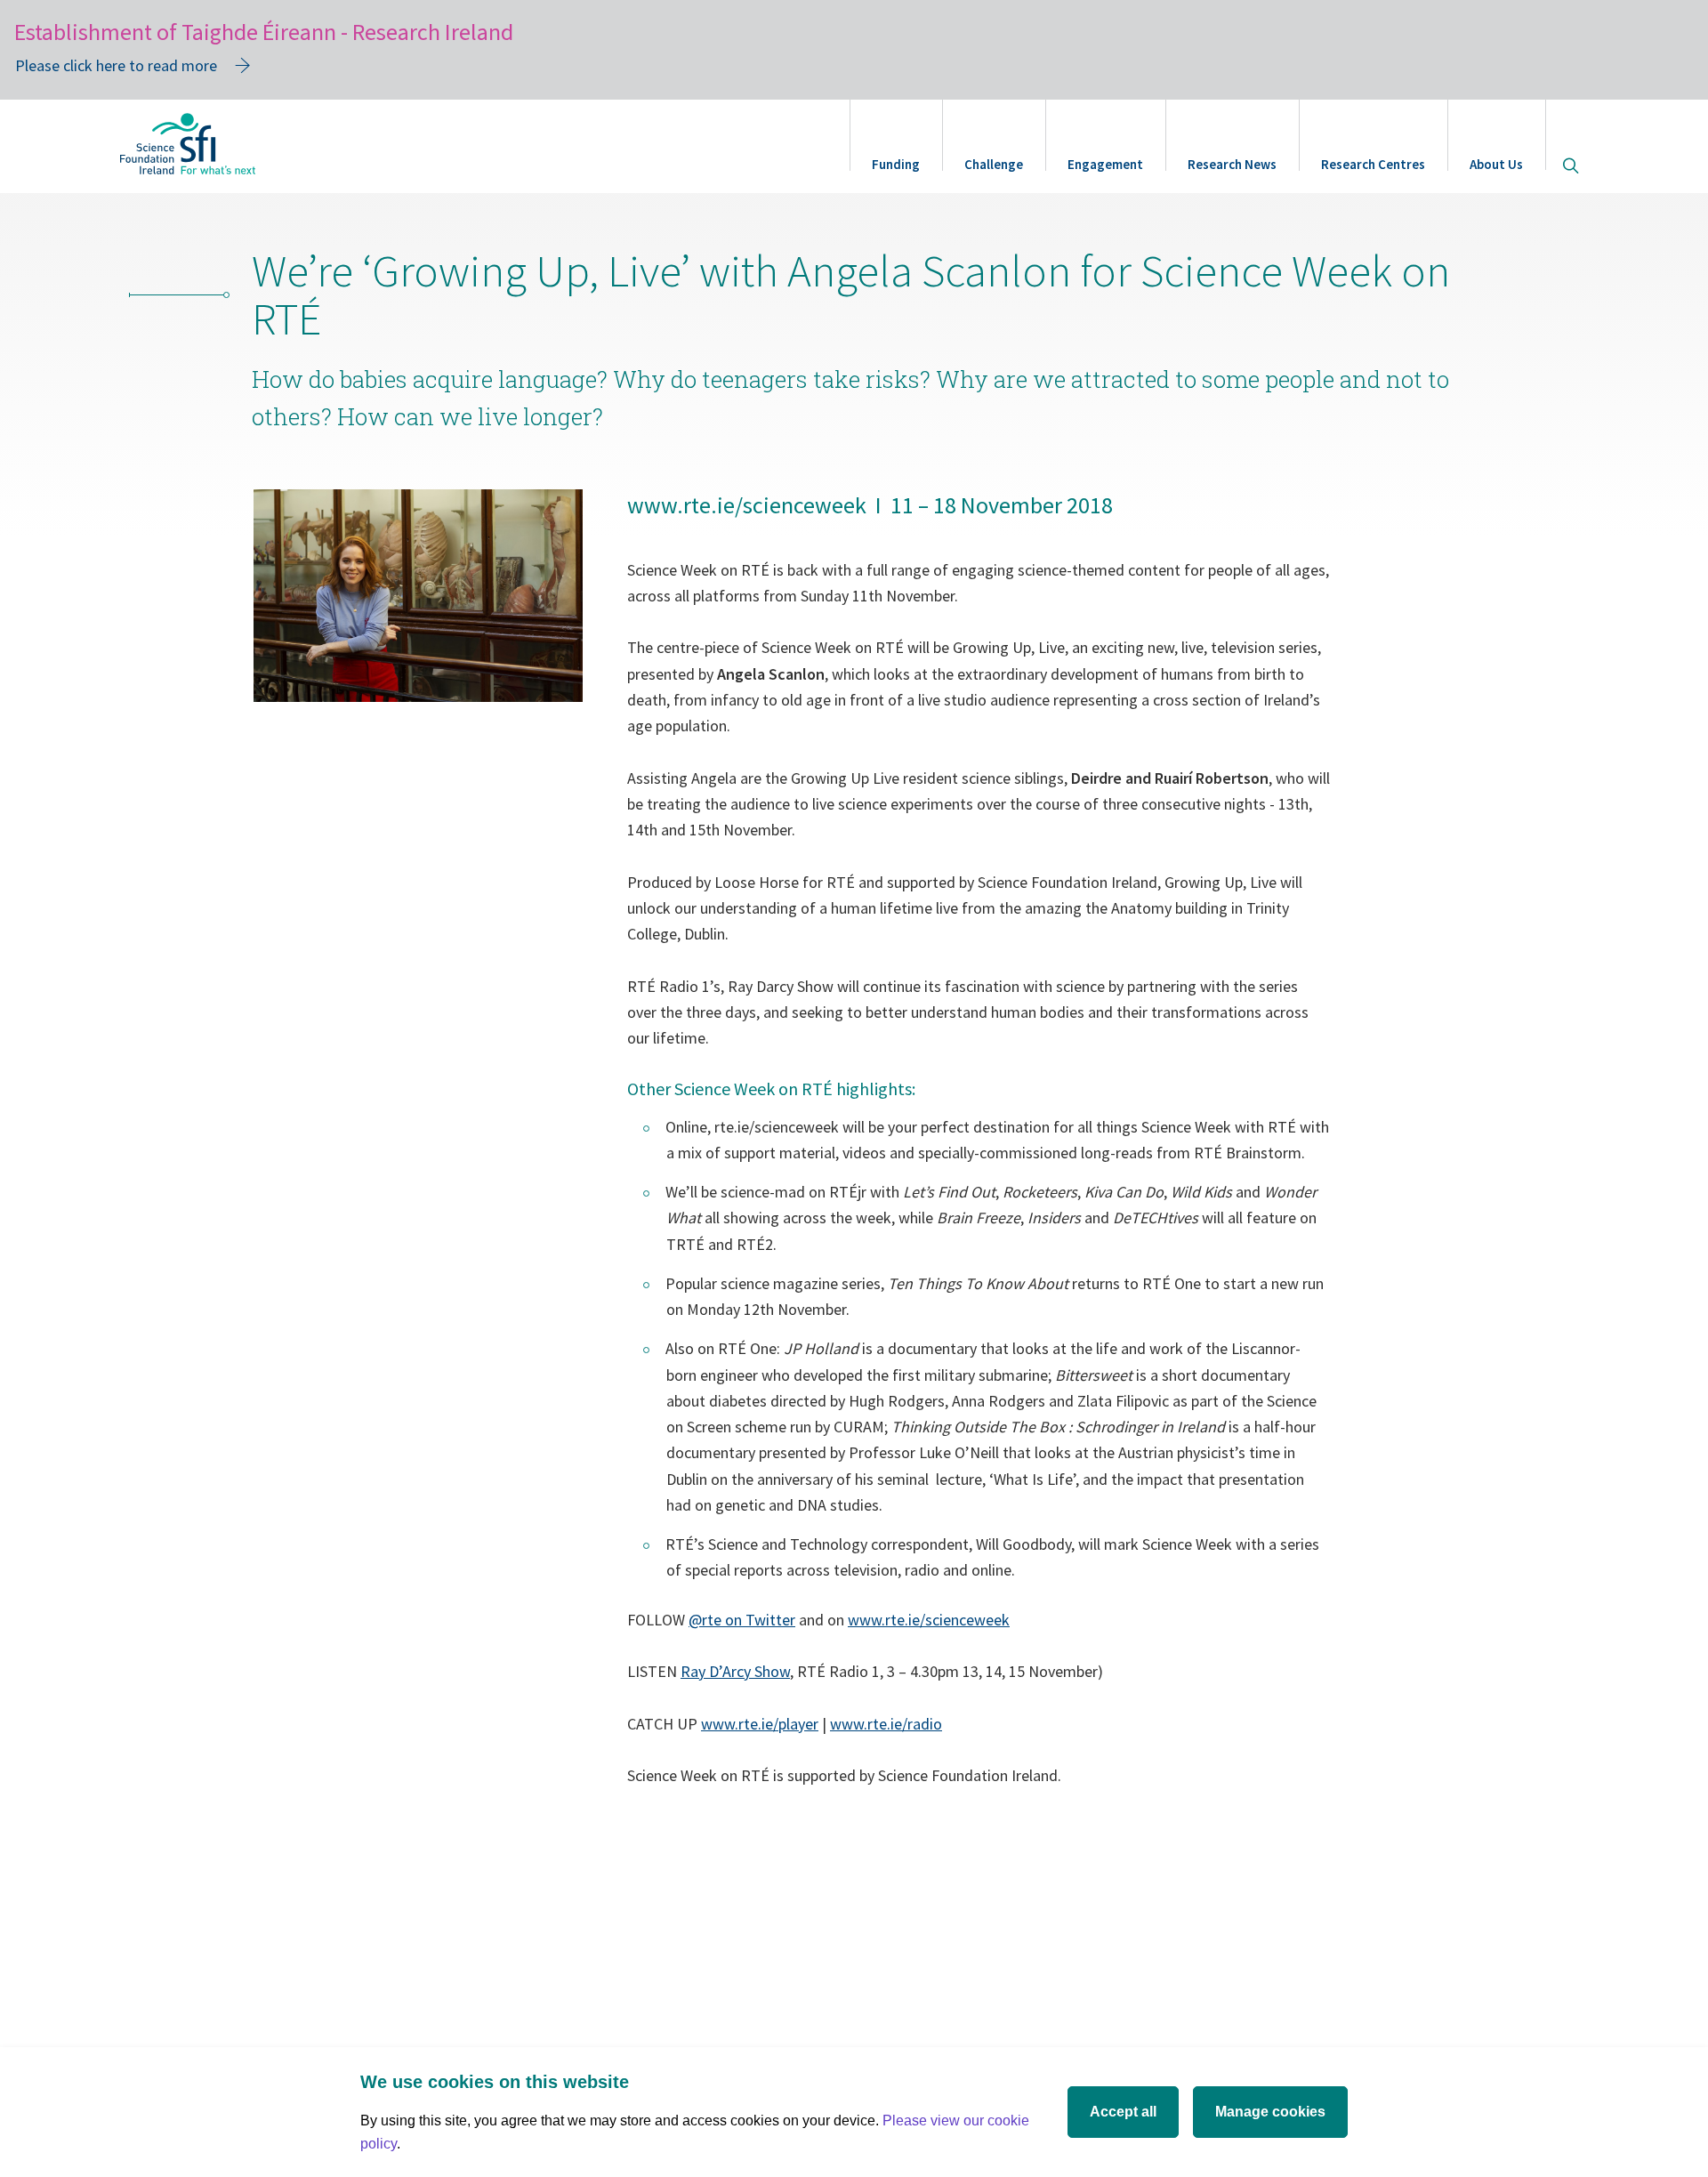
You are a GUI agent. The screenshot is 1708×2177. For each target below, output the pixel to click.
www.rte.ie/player (760, 1724)
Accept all (1123, 2112)
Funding (896, 164)
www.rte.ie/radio (886, 1724)
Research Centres (1373, 164)
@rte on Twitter (742, 1620)
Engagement (1105, 164)
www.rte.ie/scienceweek (929, 1620)
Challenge (994, 164)
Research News (1232, 164)
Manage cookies (1270, 2112)
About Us (1496, 164)
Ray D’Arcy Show (735, 1671)
